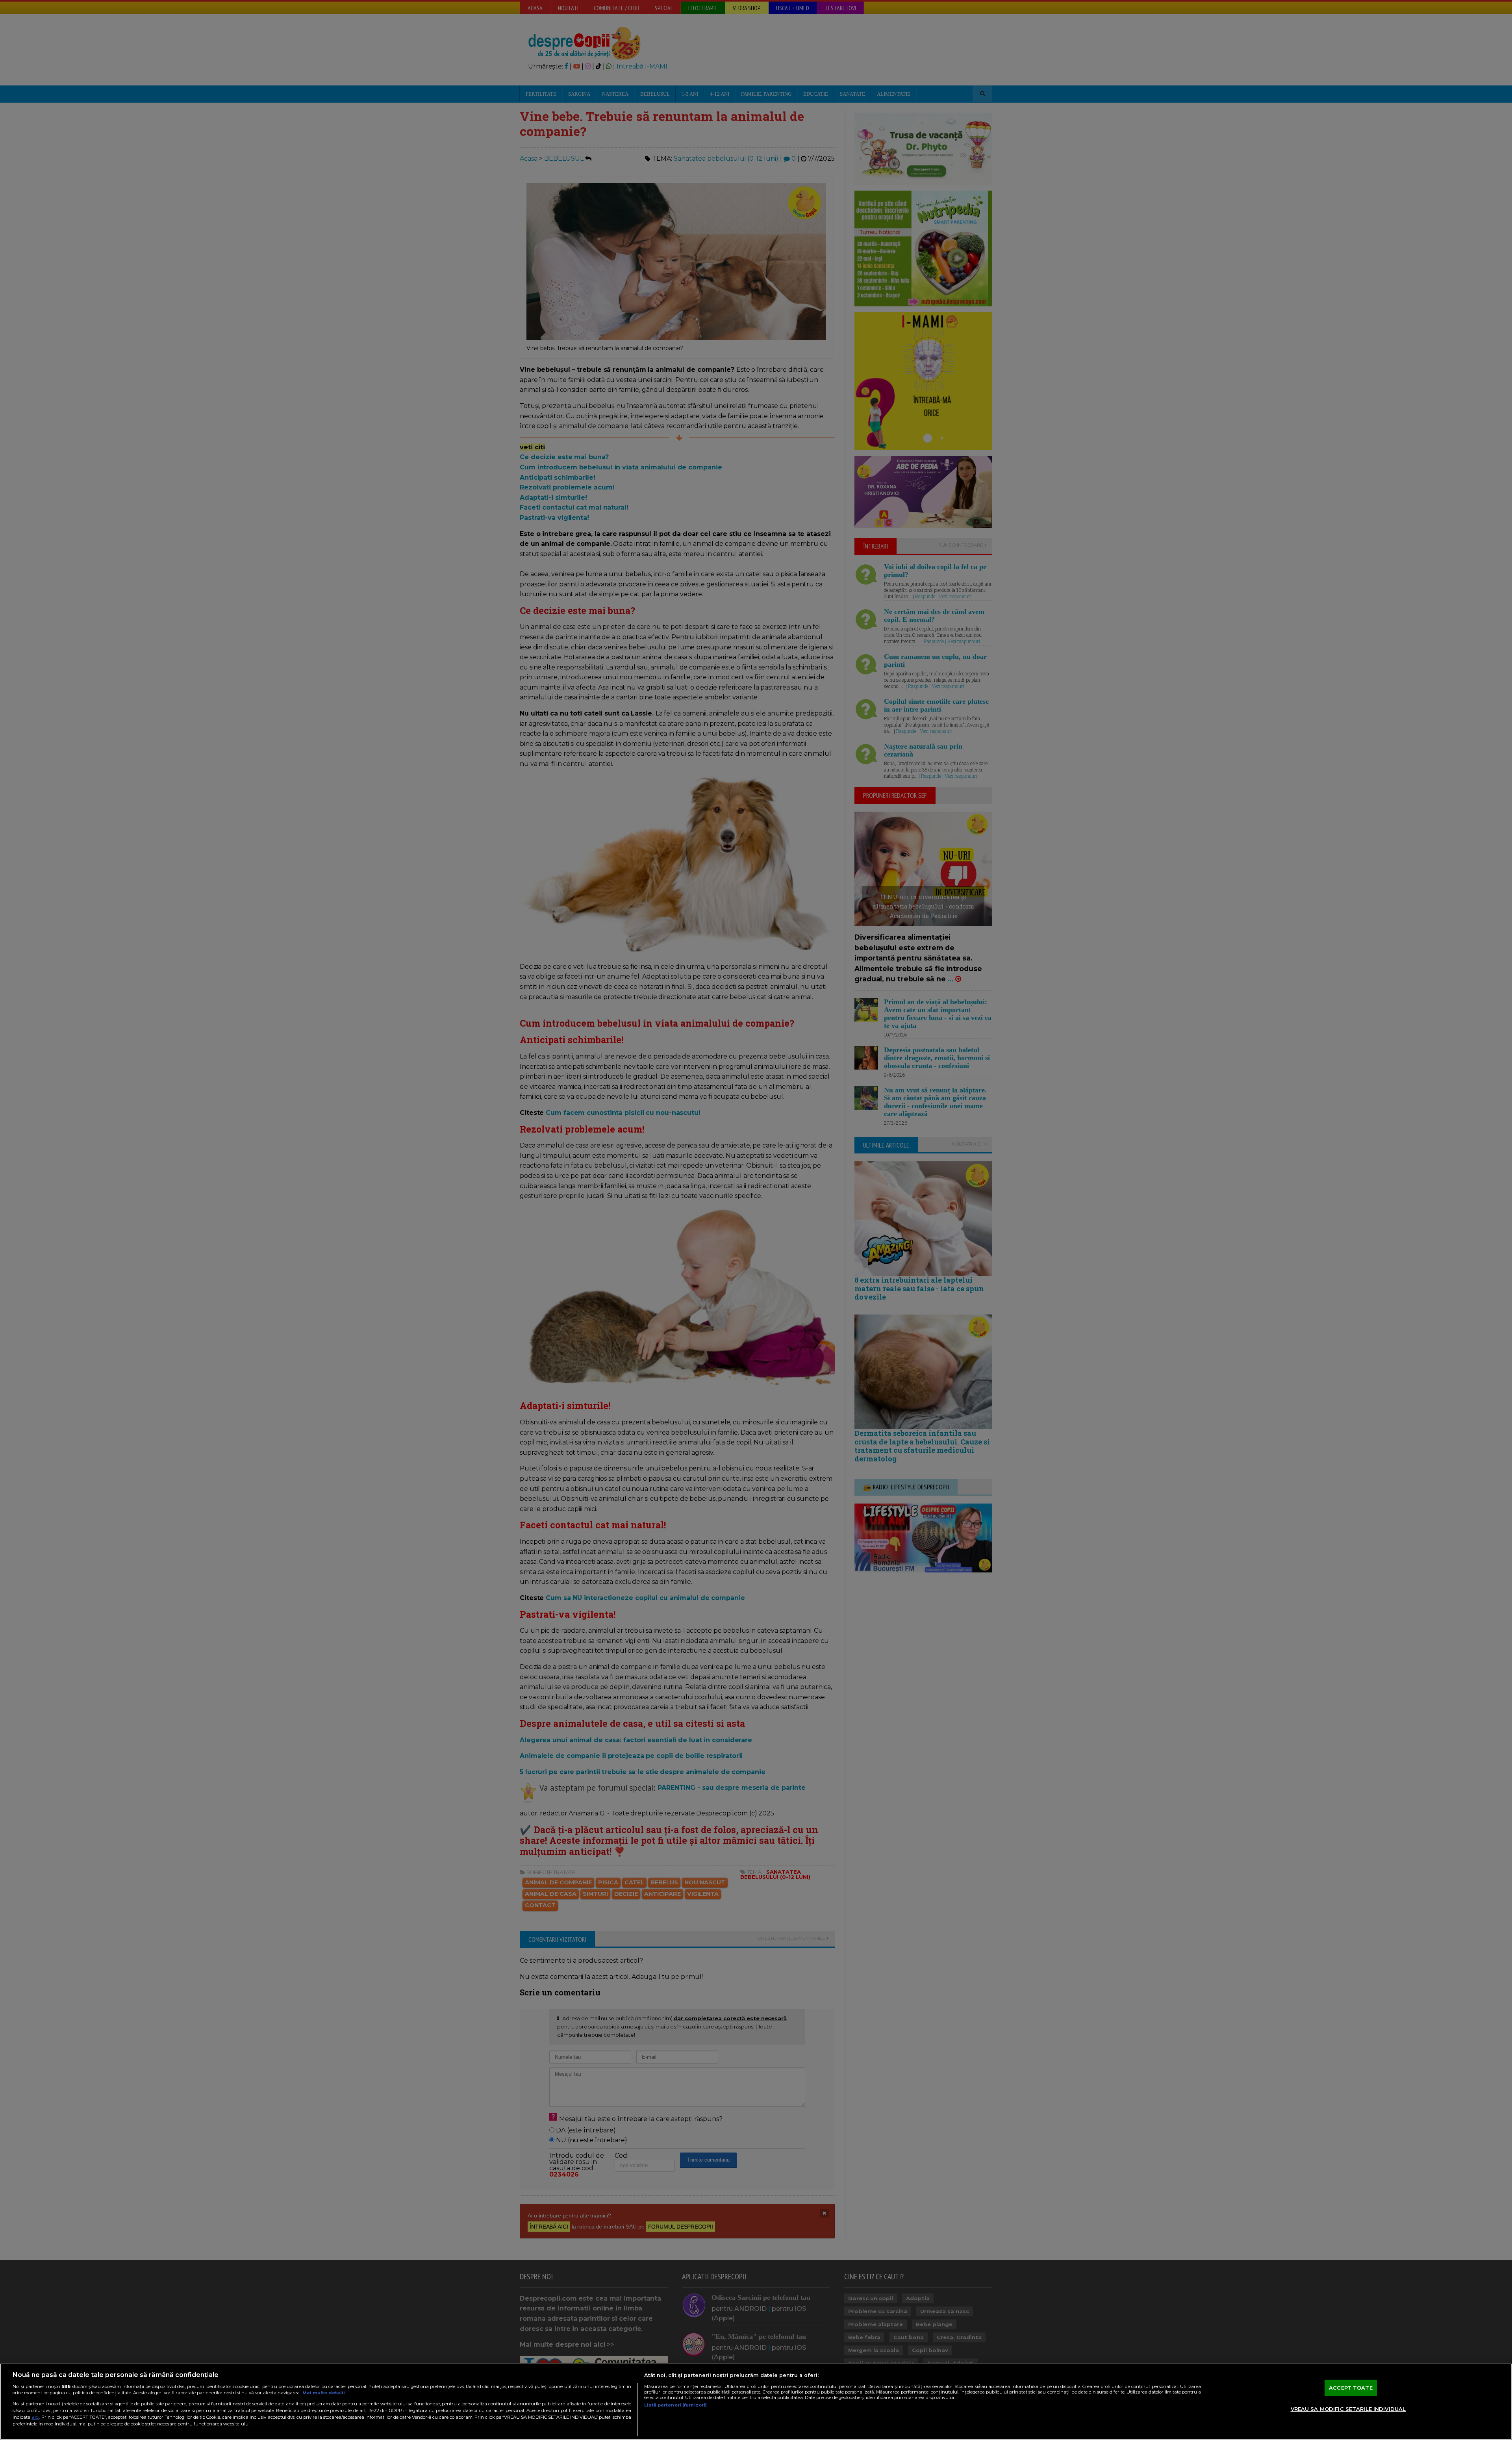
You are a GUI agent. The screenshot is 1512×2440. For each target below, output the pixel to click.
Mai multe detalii (324, 2393)
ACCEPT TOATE (1351, 2388)
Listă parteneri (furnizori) (675, 2405)
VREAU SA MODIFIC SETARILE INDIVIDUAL (1348, 2409)
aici (35, 2417)
